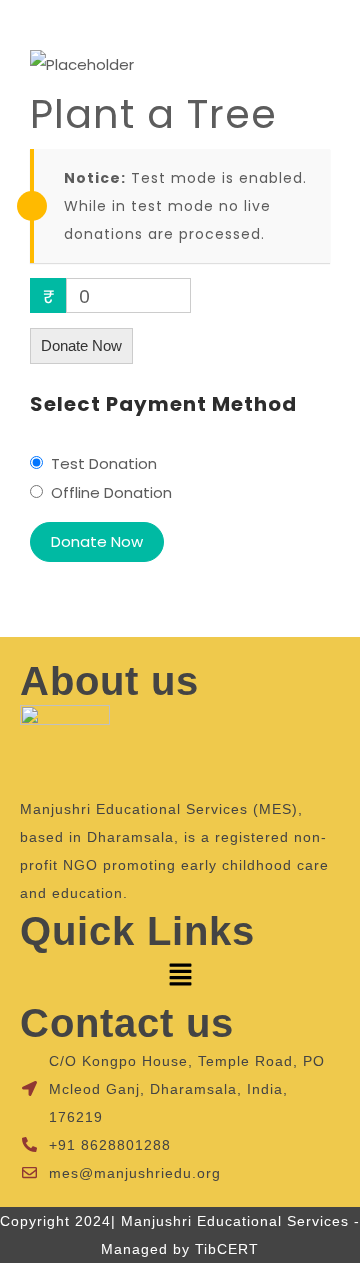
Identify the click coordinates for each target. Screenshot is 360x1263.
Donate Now (81, 345)
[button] (180, 977)
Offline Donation (111, 492)
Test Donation (104, 463)
